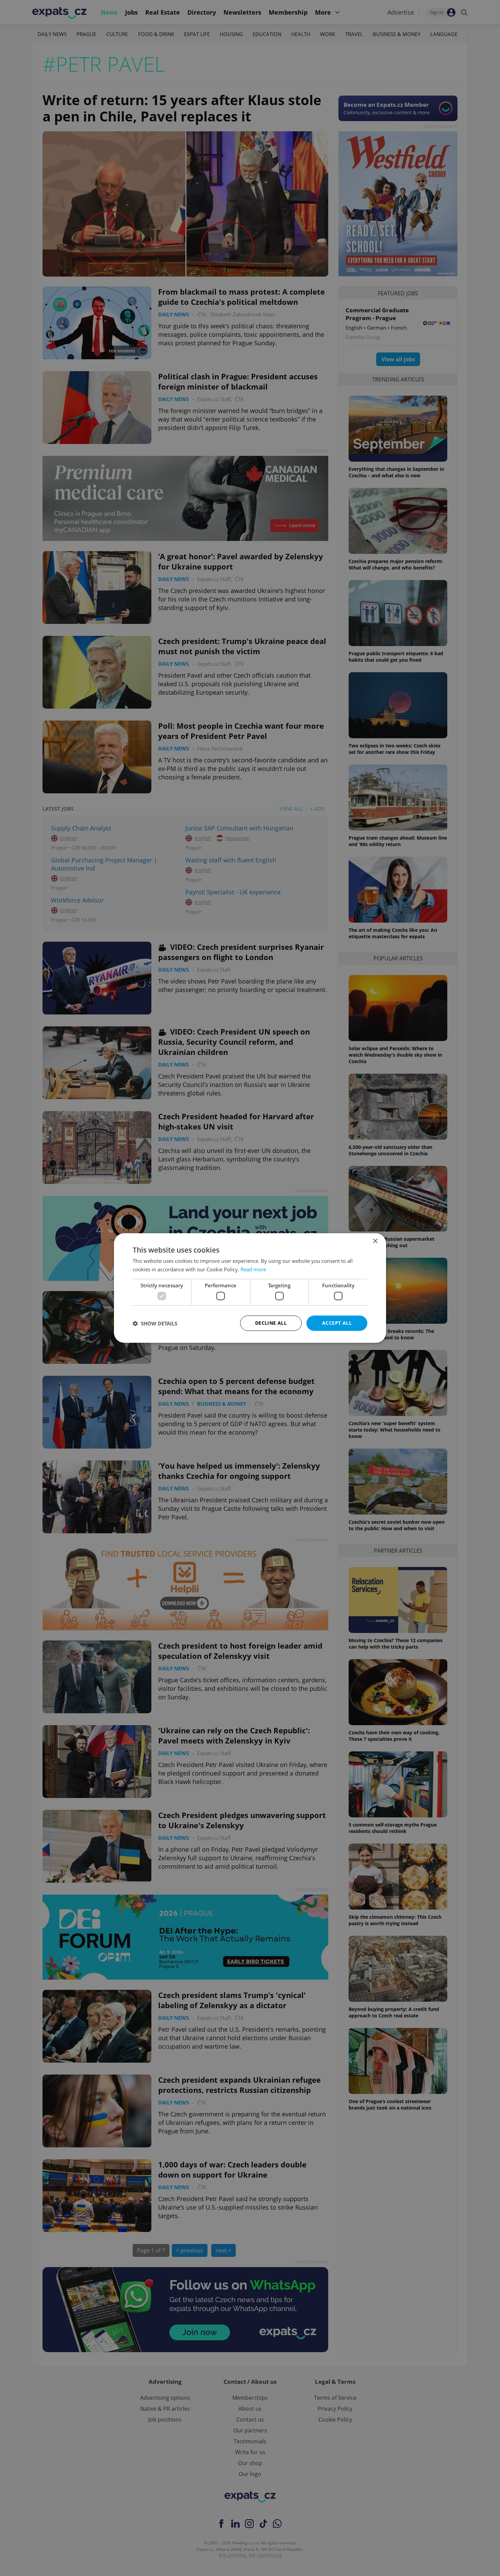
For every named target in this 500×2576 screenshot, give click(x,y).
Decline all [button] (271, 1323)
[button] (155, 1323)
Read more (253, 1269)
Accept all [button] (337, 1323)
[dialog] (250, 1288)
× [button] (375, 1241)
